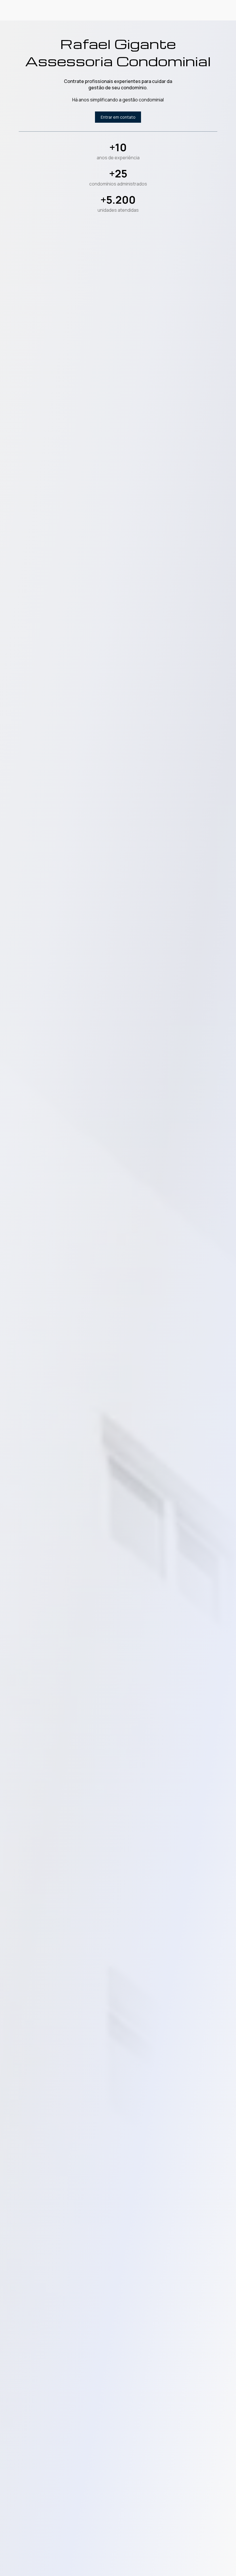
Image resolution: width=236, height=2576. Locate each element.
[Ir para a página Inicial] (50, 10)
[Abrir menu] (214, 10)
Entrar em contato (181, 10)
